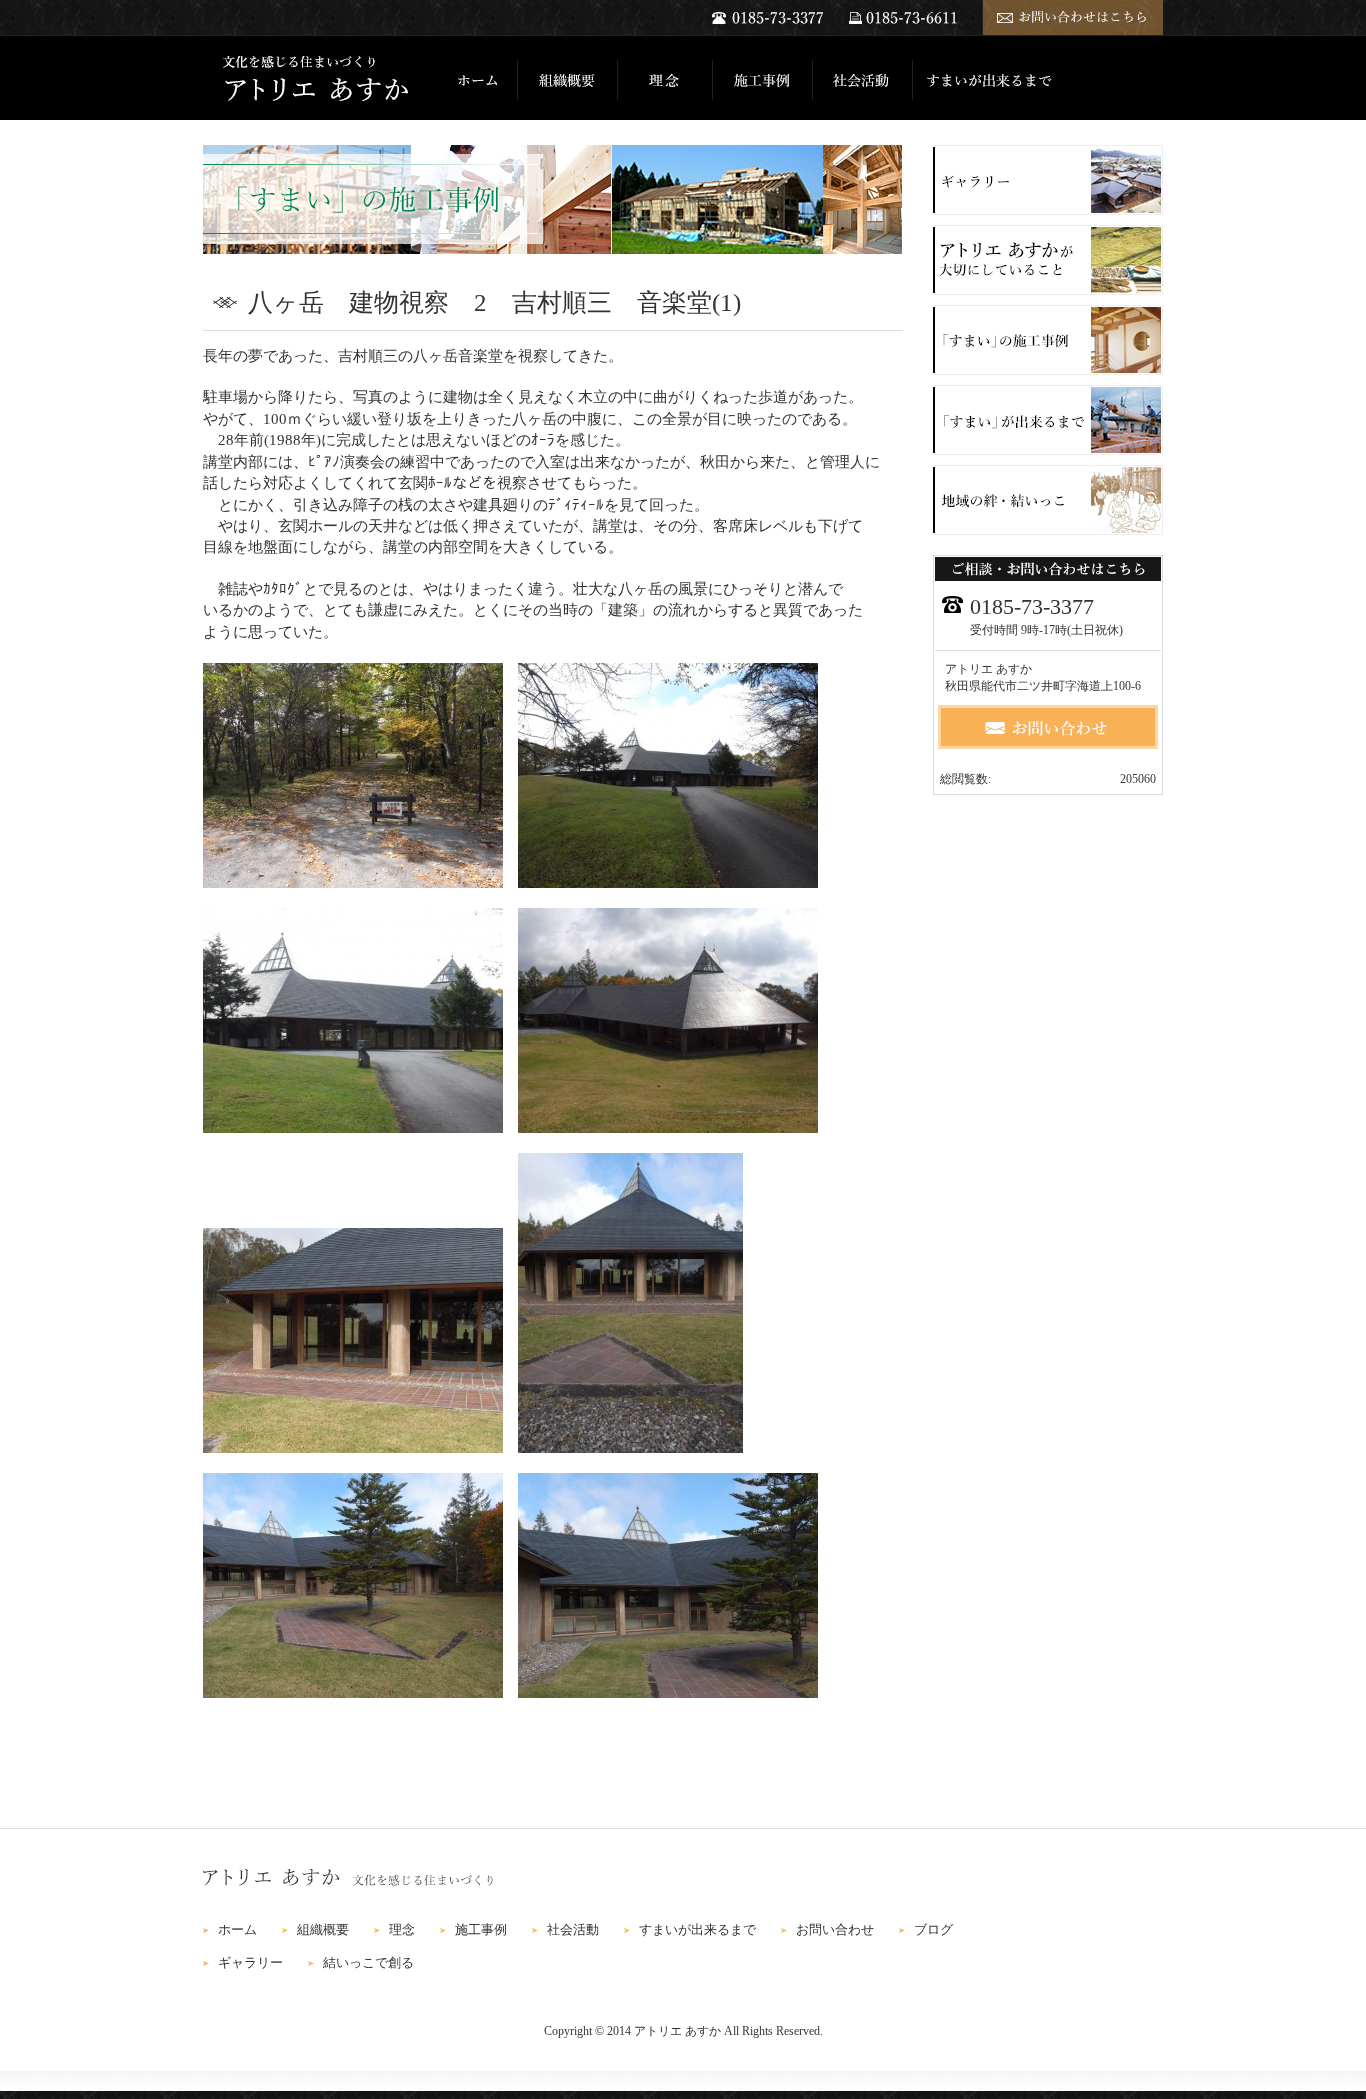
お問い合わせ (835, 1929)
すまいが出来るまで (697, 1929)
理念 (402, 1929)
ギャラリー (250, 1962)
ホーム (237, 1929)
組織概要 (323, 1929)
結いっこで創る (368, 1962)
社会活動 (573, 1929)
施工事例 (481, 1929)
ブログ (933, 1929)
